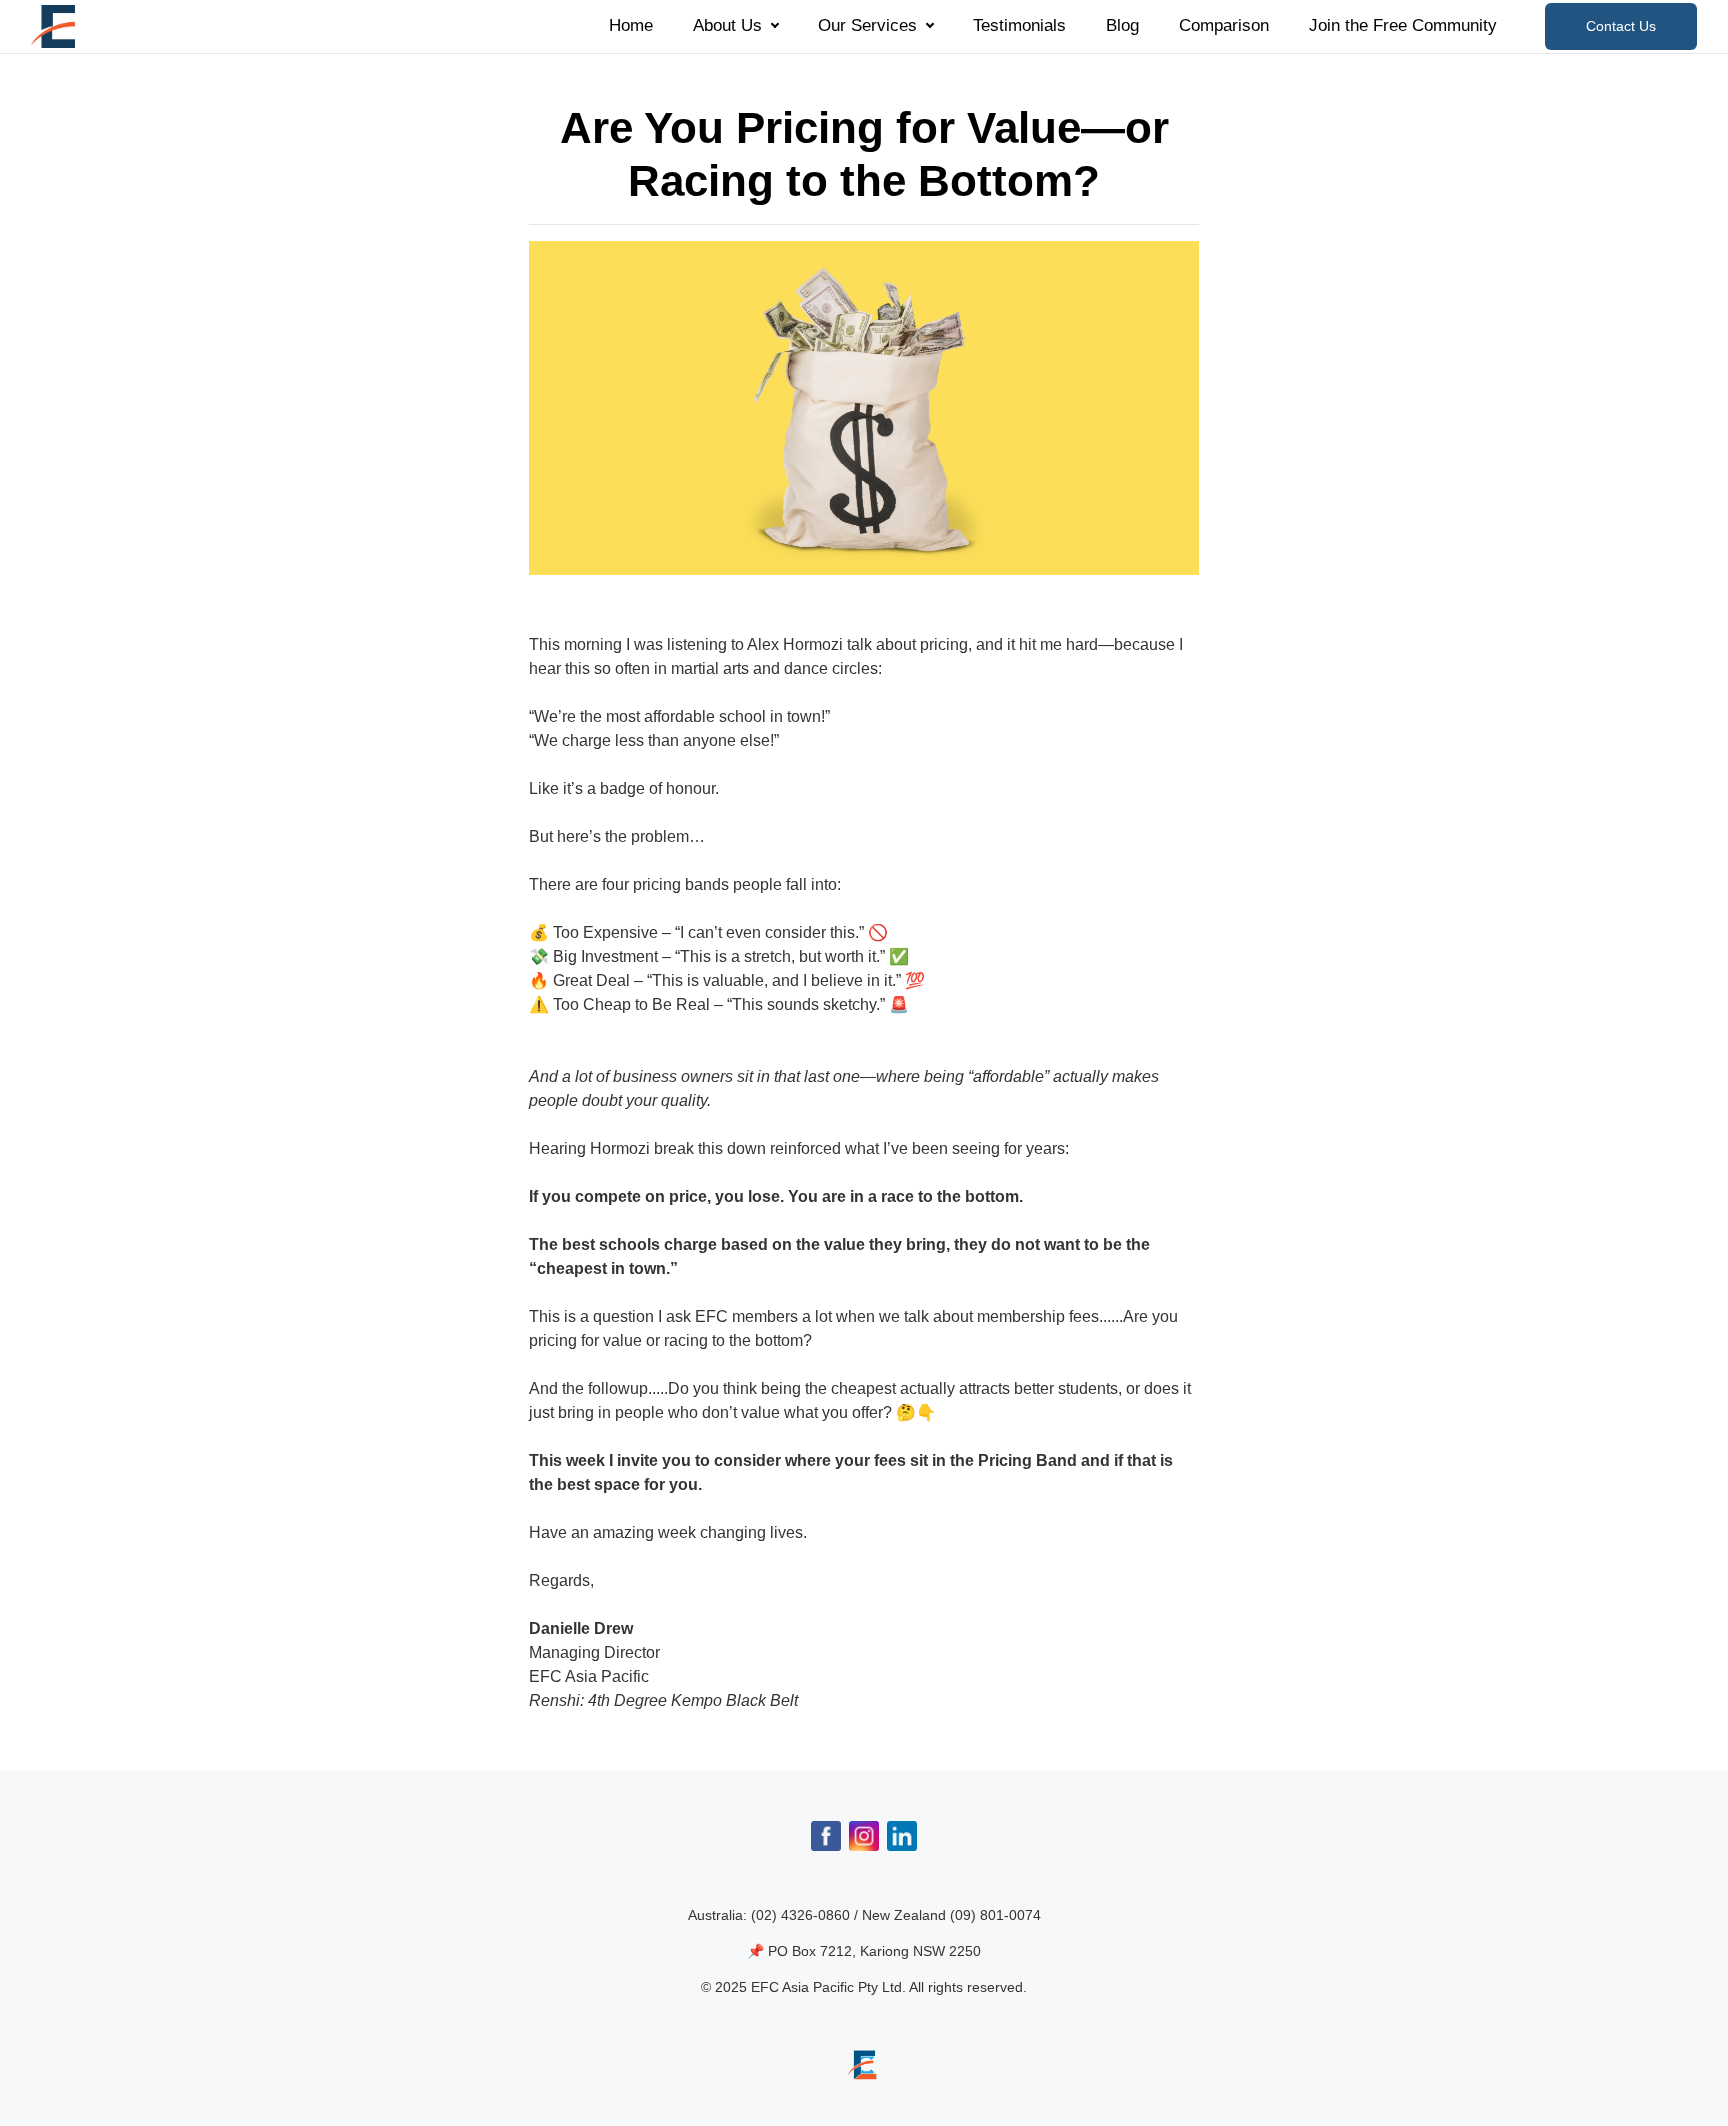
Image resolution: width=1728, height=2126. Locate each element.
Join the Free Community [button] (1403, 25)
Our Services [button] (867, 25)
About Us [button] (727, 25)
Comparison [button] (1224, 25)
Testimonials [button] (1019, 25)
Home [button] (631, 25)
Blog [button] (1122, 25)
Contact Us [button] (1621, 26)
